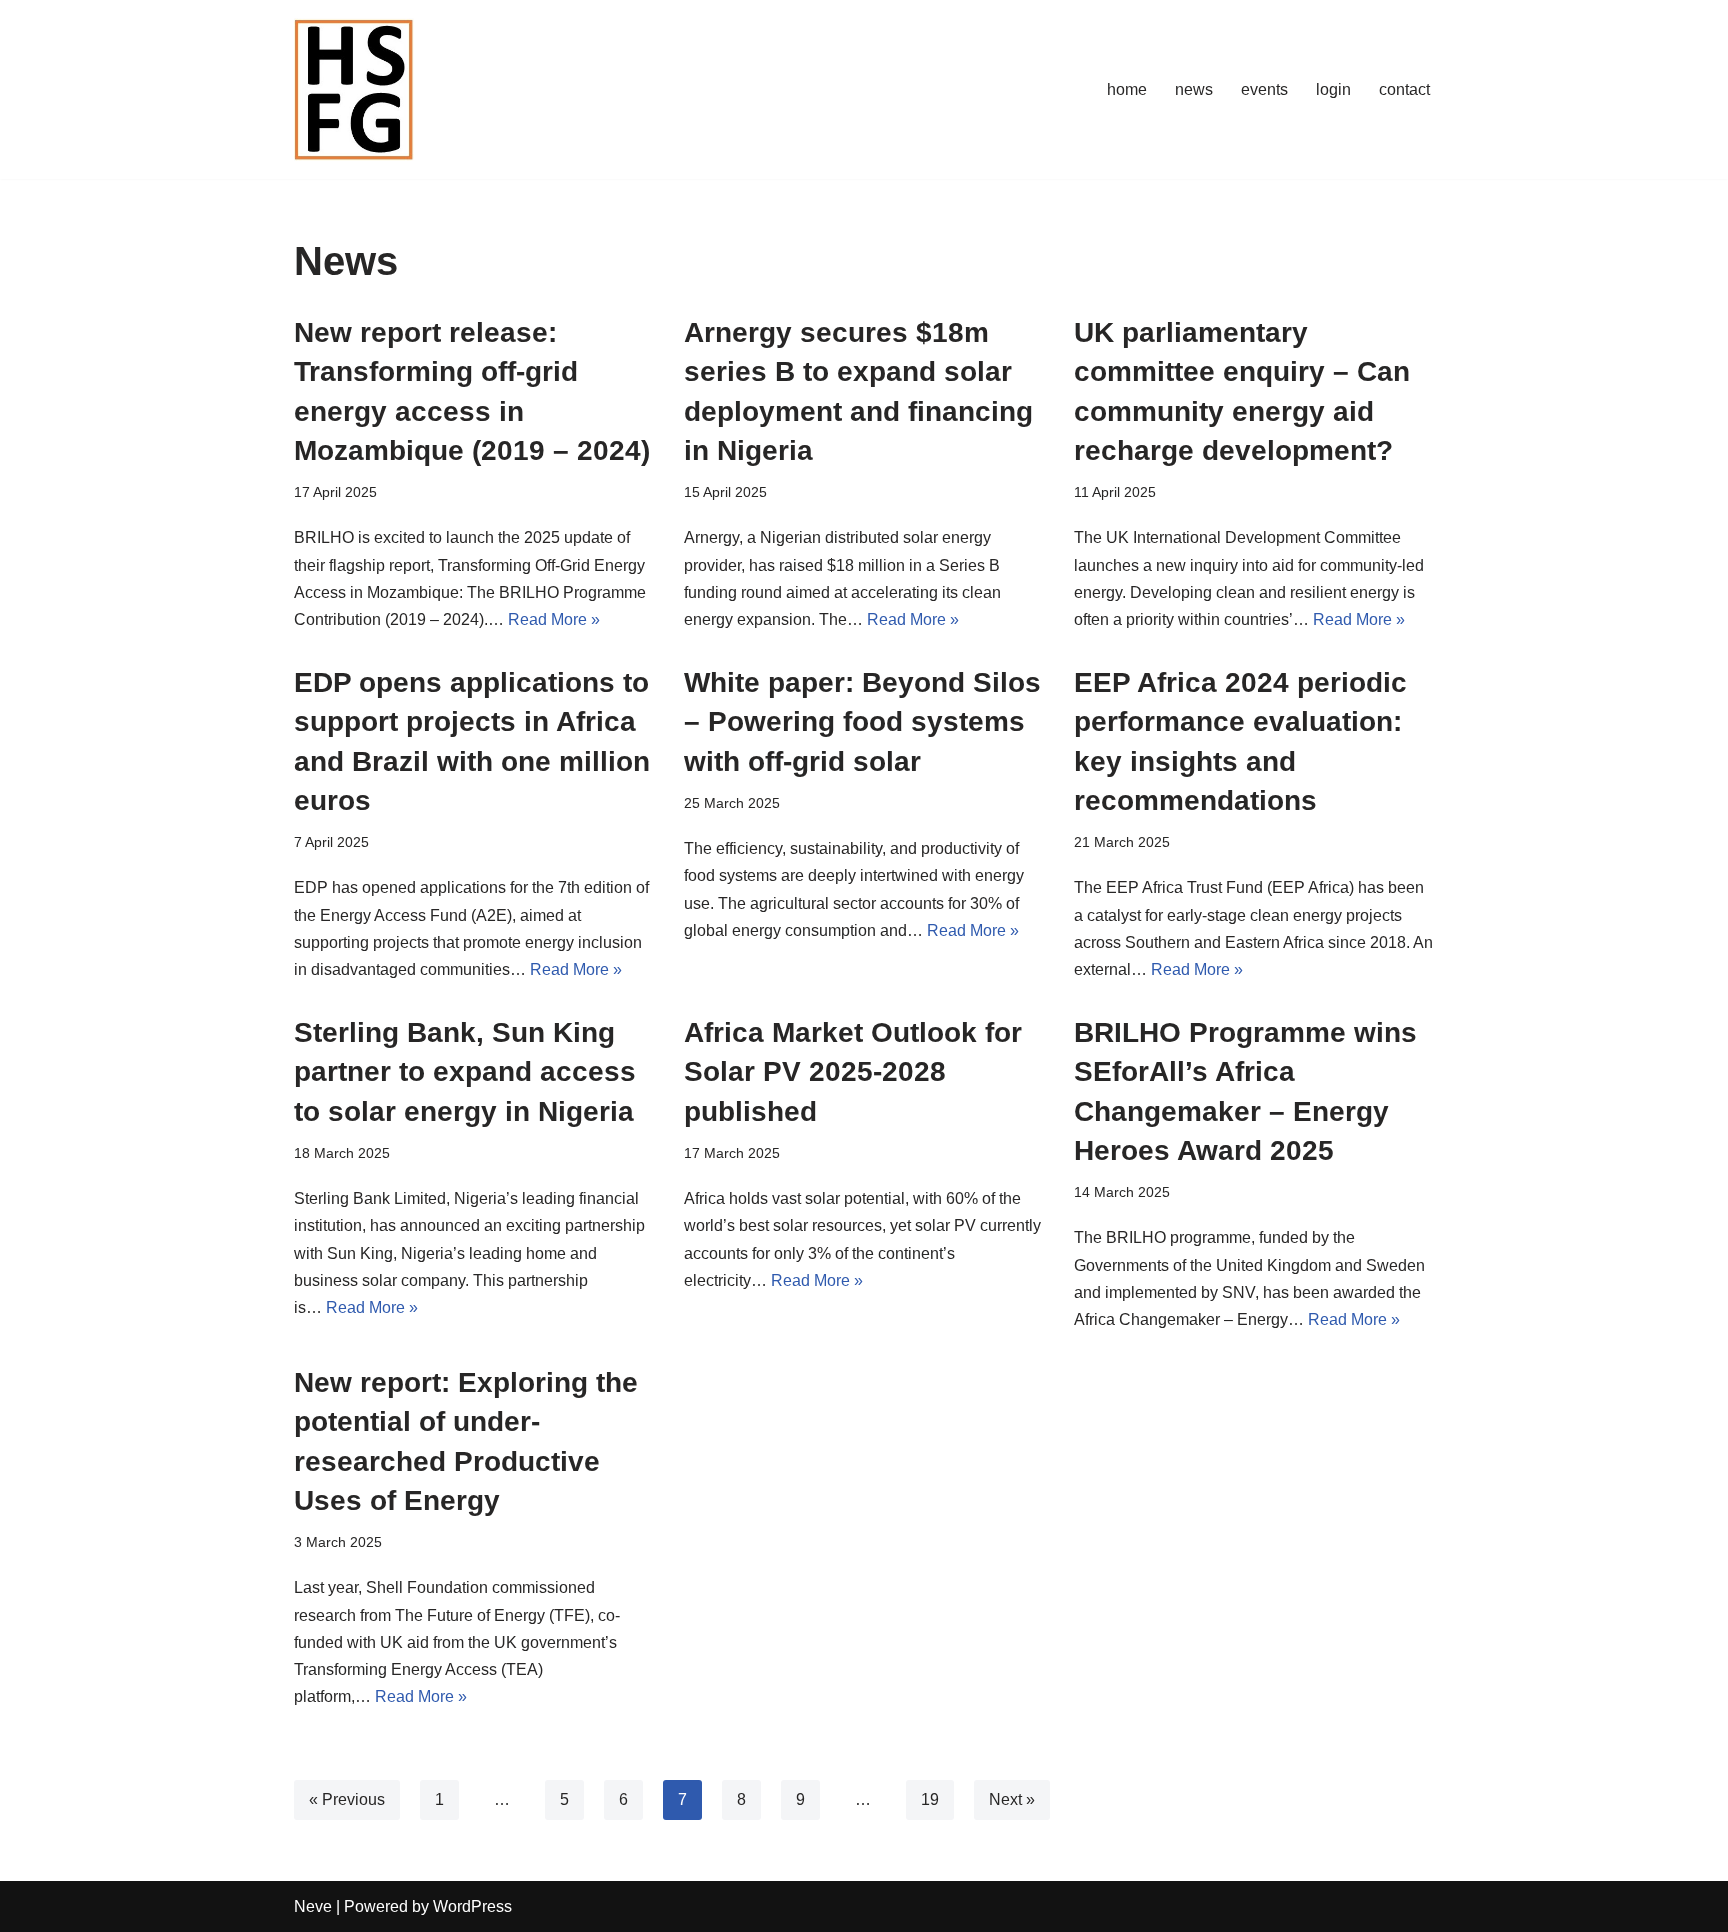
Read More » (554, 619)
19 (930, 1799)
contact (1404, 89)
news (1194, 89)
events (1264, 89)
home (1127, 89)
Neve (313, 1906)
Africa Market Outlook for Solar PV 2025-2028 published (853, 1071)
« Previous (347, 1799)
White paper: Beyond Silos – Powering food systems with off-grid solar (862, 721)
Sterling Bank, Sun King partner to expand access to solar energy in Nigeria (465, 1071)
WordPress (472, 1906)
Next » (1012, 1799)
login (1333, 89)
